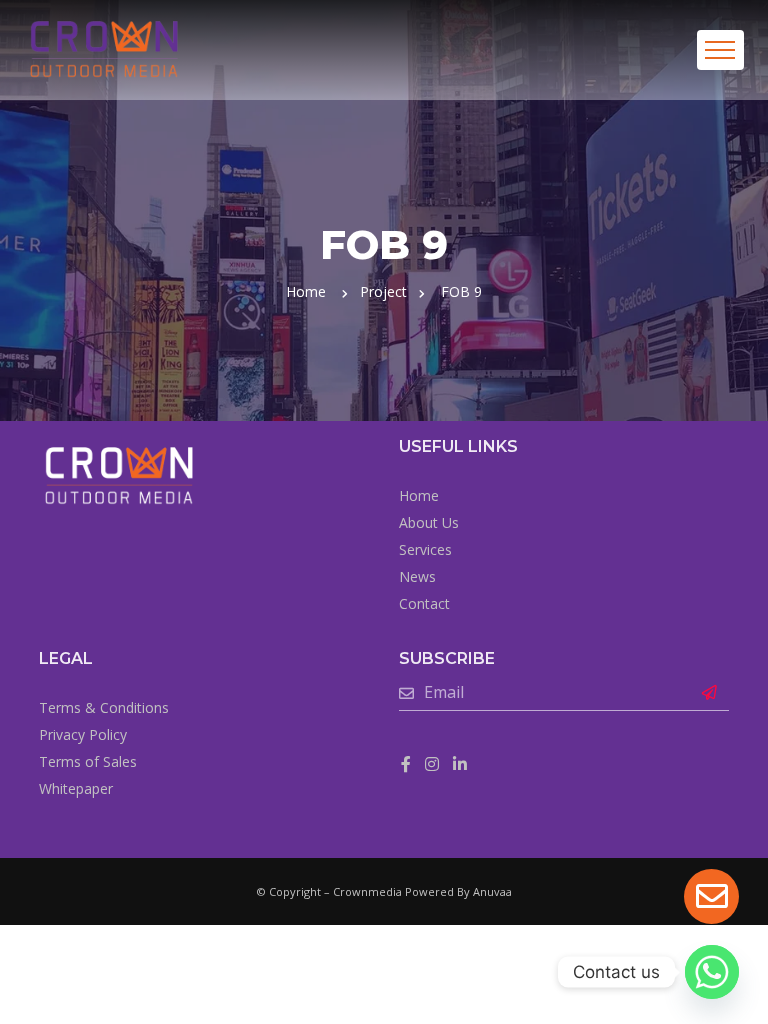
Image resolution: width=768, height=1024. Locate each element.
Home (306, 291)
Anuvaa (492, 891)
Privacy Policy (83, 734)
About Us (429, 522)
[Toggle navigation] (720, 50)
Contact (424, 603)
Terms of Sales (88, 761)
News (417, 576)
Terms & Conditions (104, 707)
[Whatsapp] (712, 972)
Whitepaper (76, 788)
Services (425, 549)
